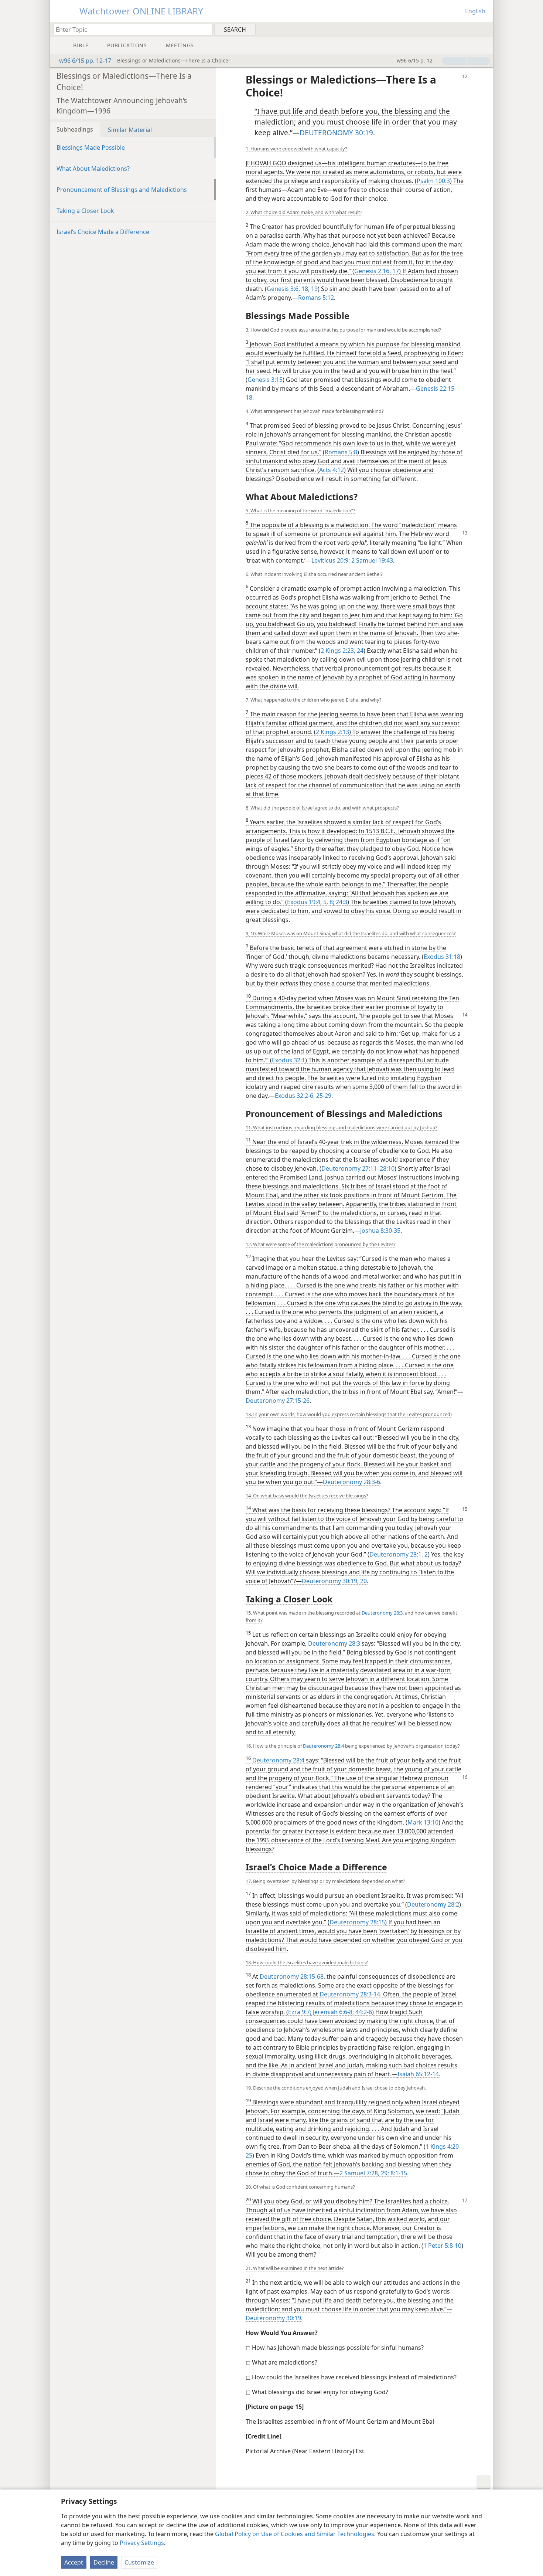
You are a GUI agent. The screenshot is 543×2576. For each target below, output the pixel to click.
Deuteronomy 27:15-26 (278, 1401)
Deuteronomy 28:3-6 (351, 1482)
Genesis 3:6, (283, 289)
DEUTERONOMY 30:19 (336, 133)
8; (331, 902)
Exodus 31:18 (442, 957)
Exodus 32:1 (288, 1060)
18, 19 (309, 289)
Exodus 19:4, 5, (308, 902)
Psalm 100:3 (433, 181)
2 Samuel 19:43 (371, 560)
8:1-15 (398, 2173)
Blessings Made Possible (91, 147)
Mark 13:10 (423, 1822)
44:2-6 (363, 2012)
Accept (74, 2562)
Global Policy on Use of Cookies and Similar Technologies (295, 2534)
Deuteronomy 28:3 (382, 1613)
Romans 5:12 (316, 298)
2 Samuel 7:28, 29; (364, 2173)
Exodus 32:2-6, (295, 1096)
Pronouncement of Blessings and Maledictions (122, 190)
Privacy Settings (142, 2543)
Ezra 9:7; (300, 2012)
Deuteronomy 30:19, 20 (334, 1581)
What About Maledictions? (93, 169)
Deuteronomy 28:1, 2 (399, 1554)
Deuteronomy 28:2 (433, 1904)
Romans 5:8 (341, 452)
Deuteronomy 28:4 (323, 1746)
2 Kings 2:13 (332, 732)
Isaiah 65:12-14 (418, 2074)
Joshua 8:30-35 (380, 1231)
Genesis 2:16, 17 (377, 271)
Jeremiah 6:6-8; (333, 2012)
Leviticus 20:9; (331, 560)
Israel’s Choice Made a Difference (103, 232)
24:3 (341, 902)
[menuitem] (485, 29)
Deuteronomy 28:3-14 (350, 1994)
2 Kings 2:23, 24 (342, 651)
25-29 (323, 1096)
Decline (104, 2562)
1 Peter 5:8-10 (442, 2246)
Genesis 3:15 (265, 380)
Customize (139, 2562)
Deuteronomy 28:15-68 (292, 1976)
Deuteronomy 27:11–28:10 (358, 1168)
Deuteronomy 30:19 (273, 2318)
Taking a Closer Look (85, 211)
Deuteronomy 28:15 (357, 1922)
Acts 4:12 (332, 470)
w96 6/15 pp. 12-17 (85, 61)
